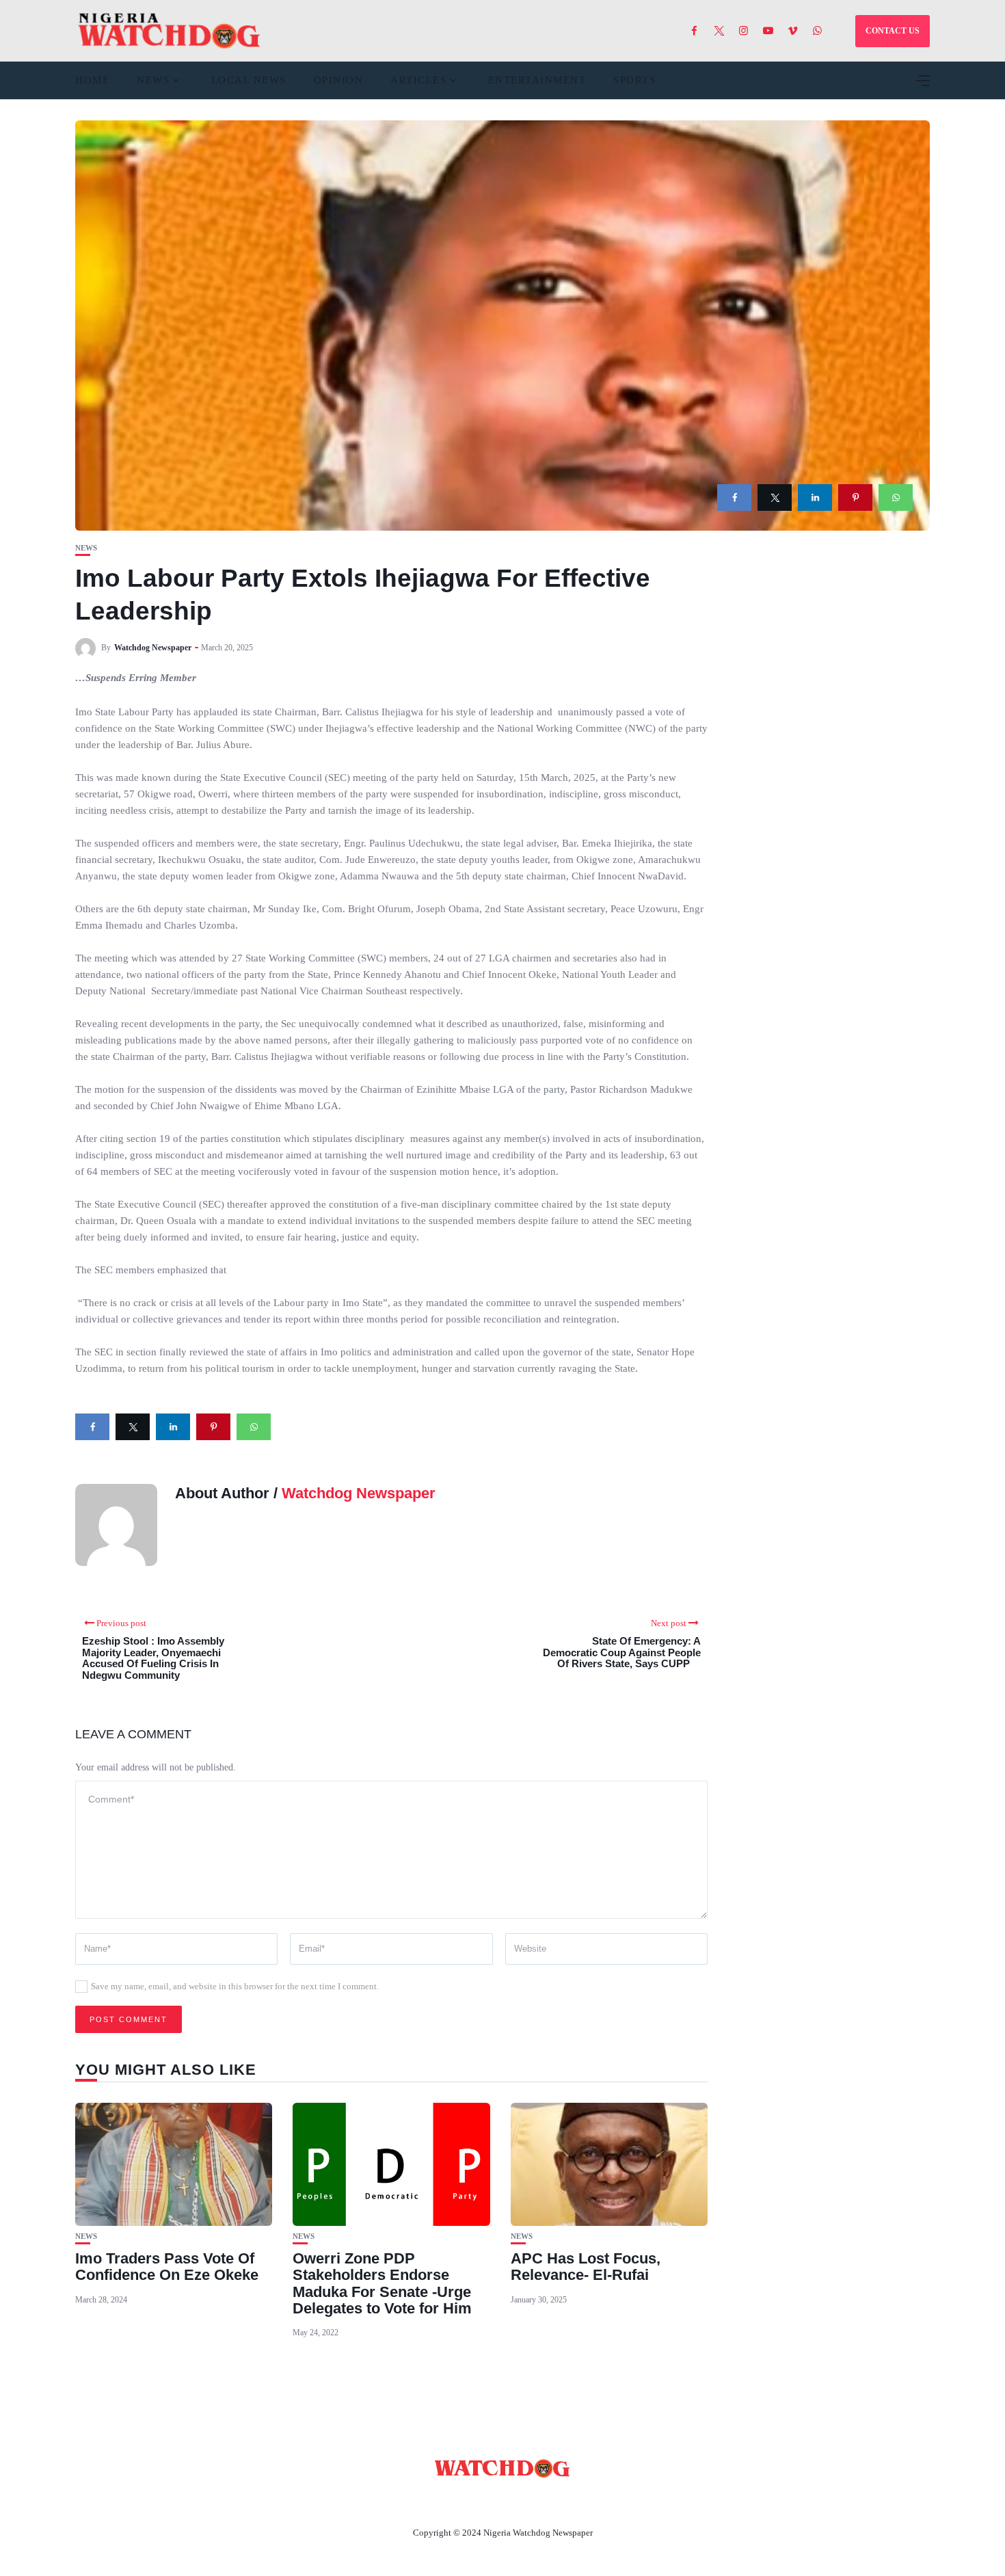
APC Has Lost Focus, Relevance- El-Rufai (586, 2267)
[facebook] (734, 497)
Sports (634, 80)
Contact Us (486, 2501)
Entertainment (537, 80)
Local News (249, 80)
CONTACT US (893, 31)
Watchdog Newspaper (153, 648)
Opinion (339, 80)
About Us (412, 2501)
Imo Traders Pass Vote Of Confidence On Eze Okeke (167, 2267)
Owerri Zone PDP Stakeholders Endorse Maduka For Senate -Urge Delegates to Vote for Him (382, 2283)
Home (92, 80)
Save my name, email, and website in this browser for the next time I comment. (235, 1986)
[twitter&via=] (775, 497)
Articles (418, 80)
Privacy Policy (577, 2501)
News (153, 80)
